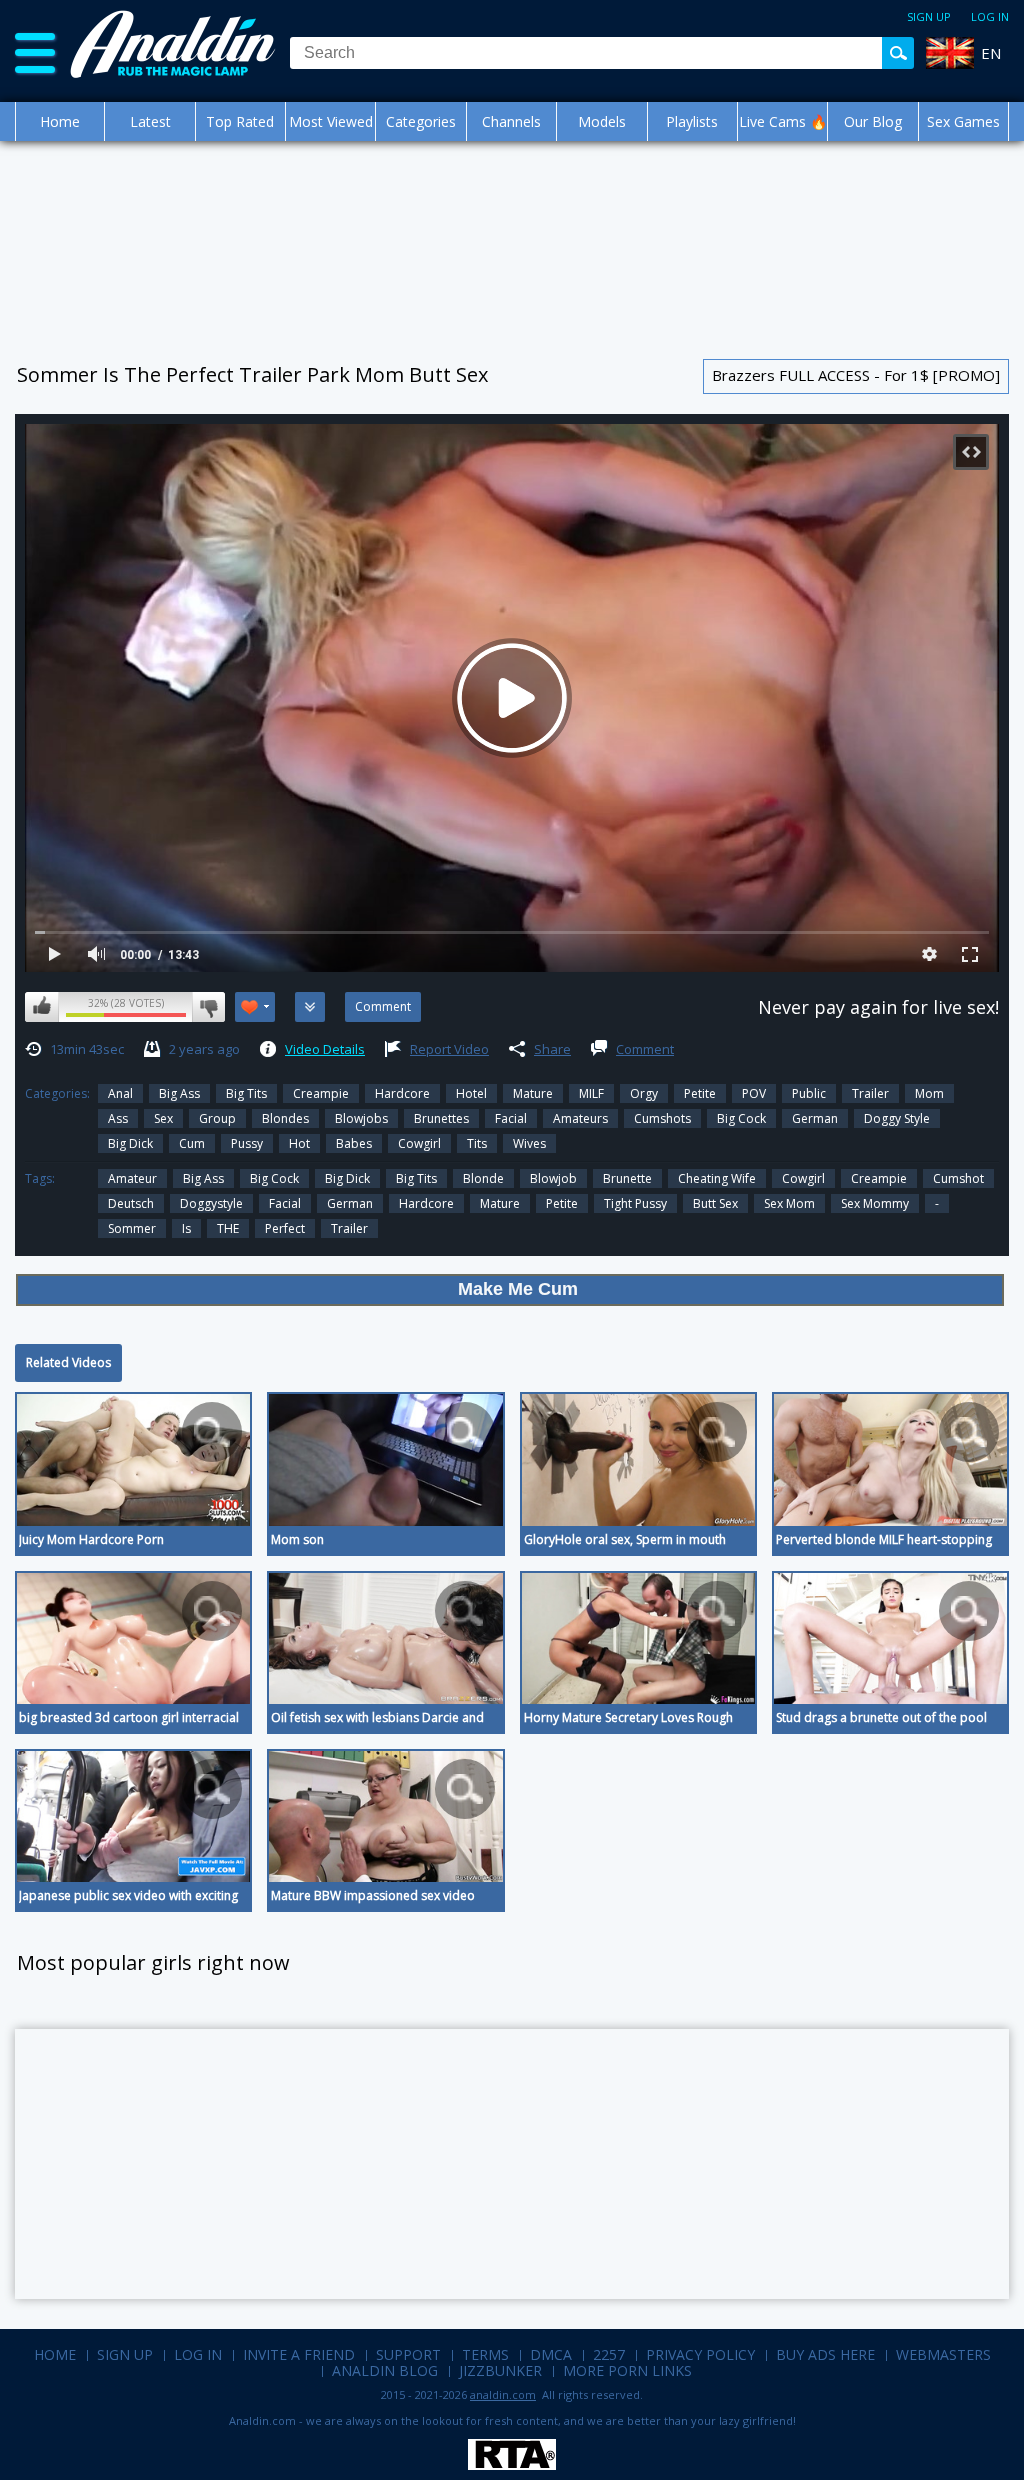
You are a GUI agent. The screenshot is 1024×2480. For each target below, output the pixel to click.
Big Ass (179, 1093)
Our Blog (873, 121)
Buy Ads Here (825, 2354)
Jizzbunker (500, 2370)
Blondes (285, 1118)
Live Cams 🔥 (783, 121)
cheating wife (717, 1178)
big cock (274, 1178)
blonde (483, 1178)
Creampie (321, 1093)
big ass (203, 1178)
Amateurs (580, 1118)
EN (991, 53)
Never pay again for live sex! (878, 1007)
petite (562, 1203)
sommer (132, 1228)
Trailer (870, 1093)
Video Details (325, 1049)
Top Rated (240, 121)
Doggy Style (897, 1118)
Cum (192, 1143)
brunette (627, 1178)
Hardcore (402, 1093)
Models (602, 121)
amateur (132, 1178)
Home (60, 121)
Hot (299, 1143)
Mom (929, 1093)
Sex (163, 1118)
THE (228, 1228)
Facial (511, 1118)
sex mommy (875, 1203)
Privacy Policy (700, 2354)
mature (500, 1203)
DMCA (551, 2354)
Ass (118, 1118)
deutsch (131, 1203)
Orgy (644, 1093)
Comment (645, 1049)
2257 (609, 2354)
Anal (120, 1093)
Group (217, 1118)
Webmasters (943, 2354)
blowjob (553, 1178)
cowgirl (803, 1178)
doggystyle (211, 1203)
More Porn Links (627, 2370)
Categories (421, 121)
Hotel (471, 1093)
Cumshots (662, 1118)
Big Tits (246, 1093)
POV (754, 1093)
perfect (285, 1228)
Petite (700, 1093)
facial (285, 1203)
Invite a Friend (299, 2354)
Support (408, 2354)
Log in (990, 16)
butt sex (715, 1203)
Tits (477, 1143)
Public (809, 1093)
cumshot (958, 1178)
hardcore (426, 1203)
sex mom (789, 1203)
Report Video (449, 1049)
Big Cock (741, 1118)
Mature (533, 1093)
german (350, 1203)
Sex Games (963, 121)
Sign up (929, 16)
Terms (485, 2354)
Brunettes (441, 1118)
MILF (591, 1093)
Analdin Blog (385, 2370)
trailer (349, 1228)
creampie (879, 1178)
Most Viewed (331, 121)
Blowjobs (361, 1118)
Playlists (692, 121)
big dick (130, 1143)
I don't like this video (208, 1007)
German (815, 1118)
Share (552, 1049)
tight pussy (635, 1203)
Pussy (247, 1143)
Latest (150, 121)
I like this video (42, 1007)
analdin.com (503, 2394)
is (186, 1228)
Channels (511, 121)
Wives (529, 1143)
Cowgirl (419, 1143)
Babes (354, 1143)
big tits (416, 1178)
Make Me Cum (518, 1289)
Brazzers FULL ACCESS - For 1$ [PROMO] (856, 375)
